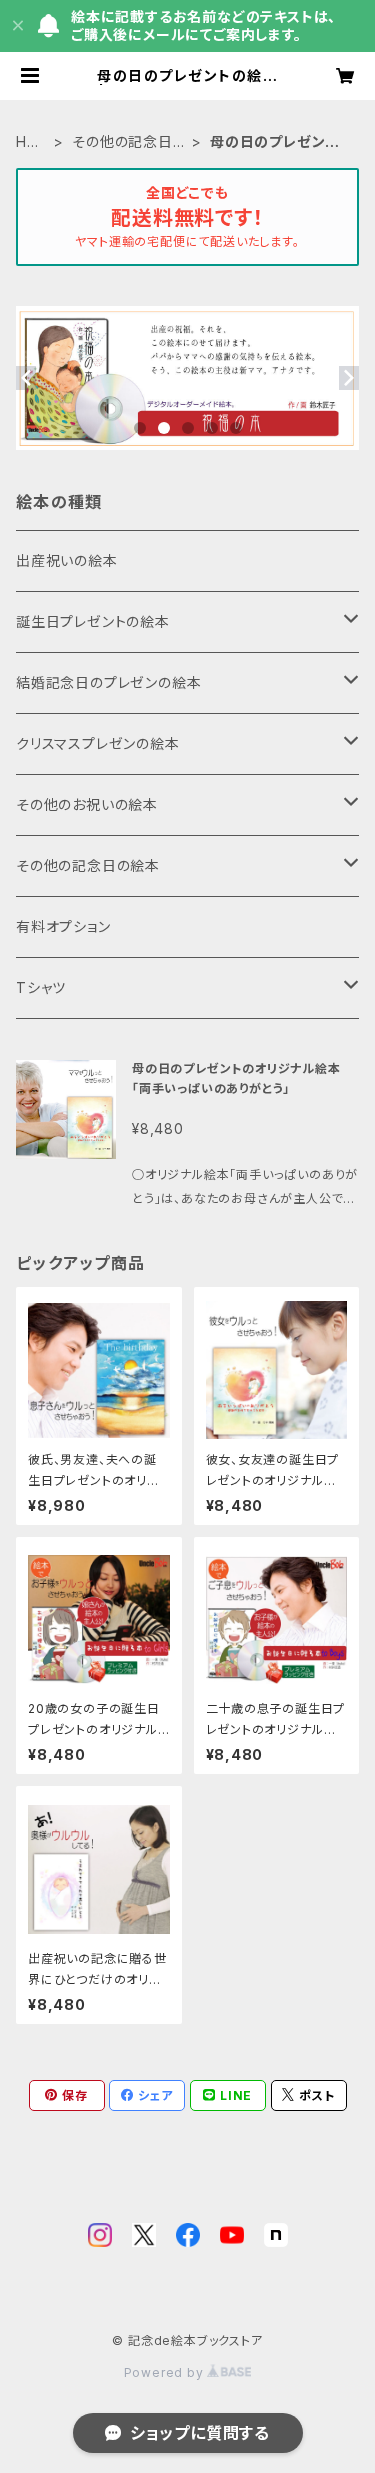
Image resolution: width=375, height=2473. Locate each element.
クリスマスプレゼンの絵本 (98, 743)
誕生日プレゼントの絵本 (93, 621)
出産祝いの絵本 (67, 560)
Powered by (166, 2372)
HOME (27, 142)
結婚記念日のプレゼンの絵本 (108, 682)
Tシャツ (41, 987)
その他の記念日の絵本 (129, 142)
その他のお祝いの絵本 (87, 804)
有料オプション (63, 926)
